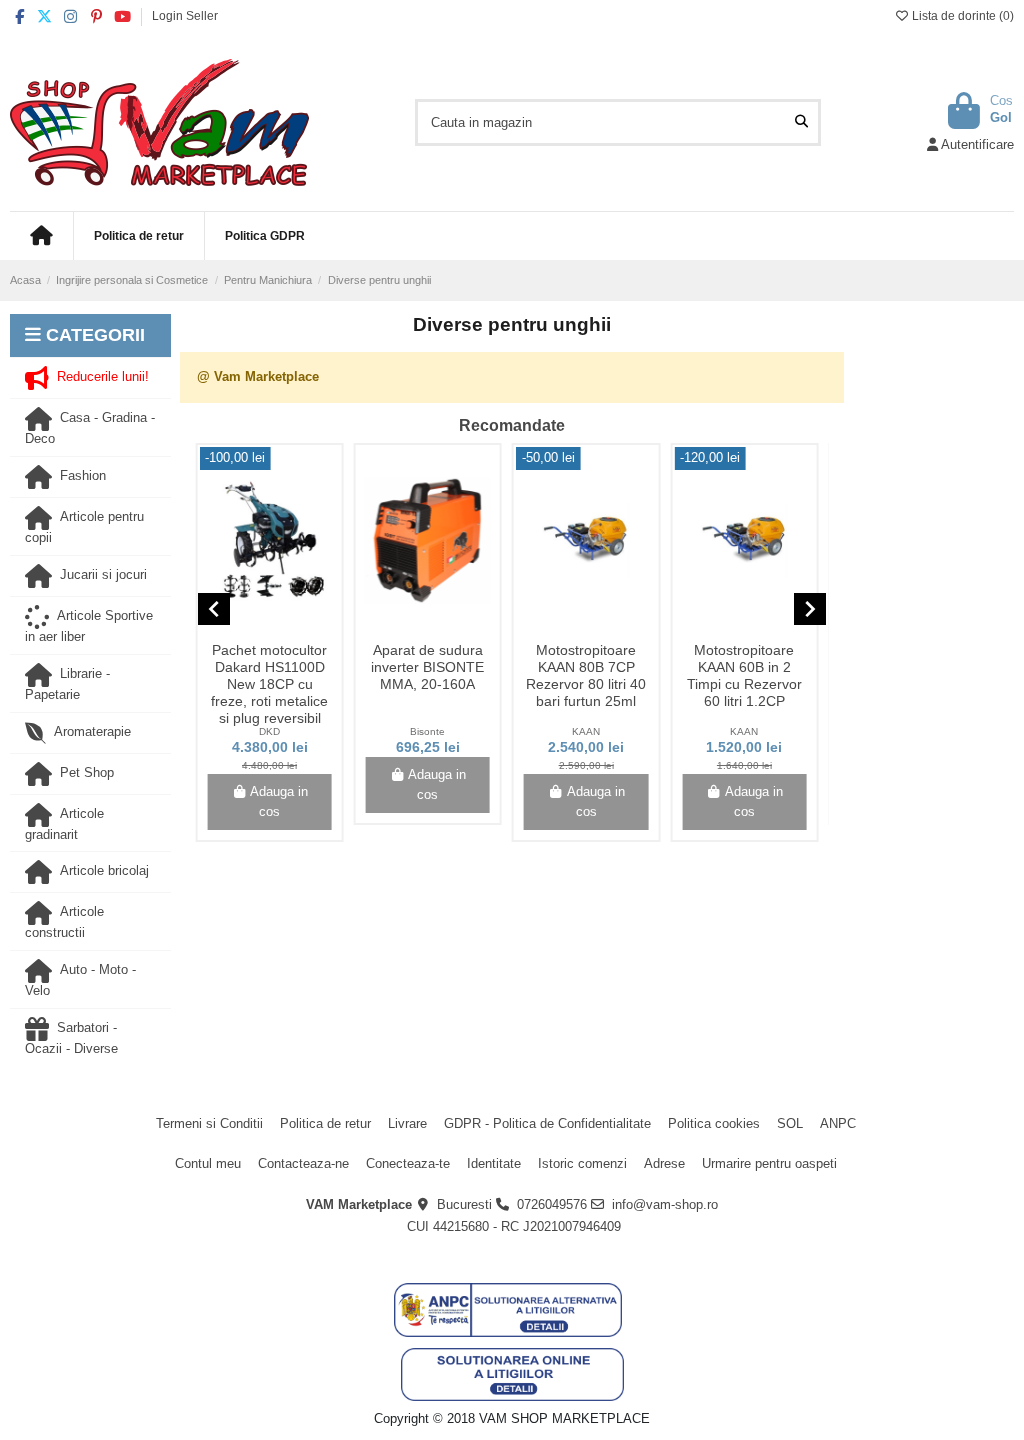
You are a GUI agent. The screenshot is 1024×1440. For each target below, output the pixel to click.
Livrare (407, 1123)
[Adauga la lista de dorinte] (255, 628)
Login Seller (185, 16)
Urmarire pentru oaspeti (769, 1163)
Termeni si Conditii (209, 1123)
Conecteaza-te (408, 1163)
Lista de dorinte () (961, 16)
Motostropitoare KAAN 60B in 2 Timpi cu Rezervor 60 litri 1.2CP (744, 675)
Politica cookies (714, 1123)
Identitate (494, 1163)
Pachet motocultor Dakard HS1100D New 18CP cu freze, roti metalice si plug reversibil (269, 683)
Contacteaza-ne (303, 1163)
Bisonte (427, 731)
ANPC (838, 1123)
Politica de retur (325, 1123)
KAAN (586, 731)
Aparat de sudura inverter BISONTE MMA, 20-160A (427, 667)
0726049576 (552, 1204)
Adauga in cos (279, 801)
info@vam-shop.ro (665, 1204)
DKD (269, 731)
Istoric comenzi (582, 1163)
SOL (790, 1123)
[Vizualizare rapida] (283, 628)
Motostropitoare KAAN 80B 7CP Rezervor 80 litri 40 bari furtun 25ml (586, 675)
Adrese (664, 1163)
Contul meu (208, 1163)
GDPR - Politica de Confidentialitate (547, 1123)
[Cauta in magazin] (801, 122)
